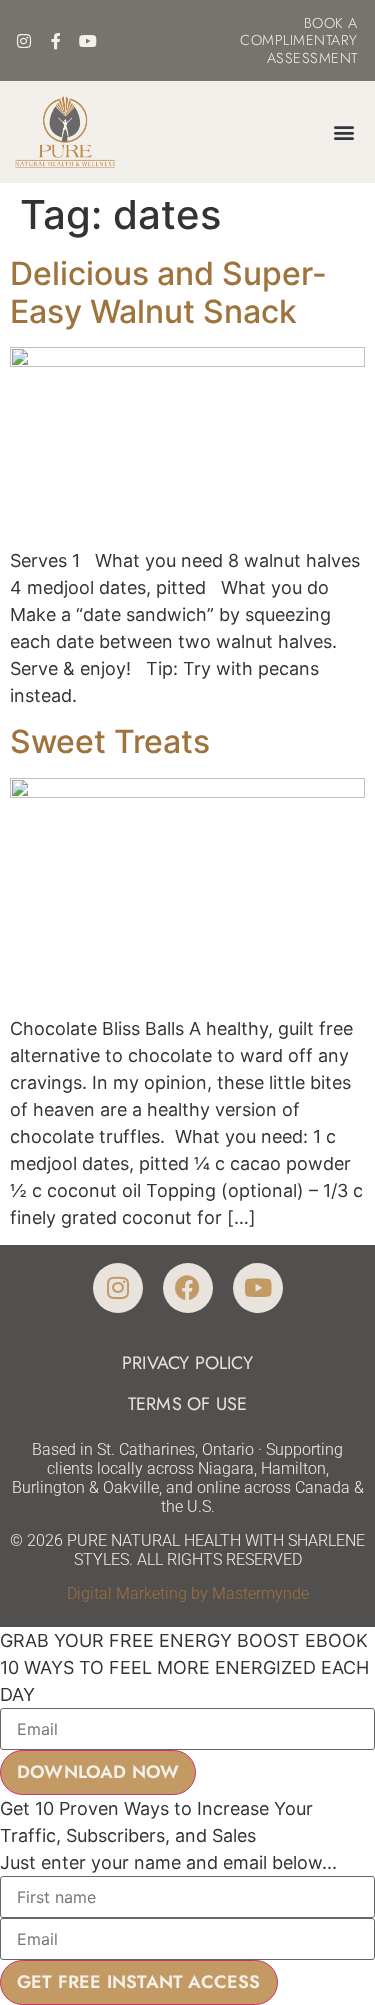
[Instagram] (24, 41)
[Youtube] (88, 41)
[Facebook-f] (56, 41)
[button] (343, 131)
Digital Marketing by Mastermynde (188, 1593)
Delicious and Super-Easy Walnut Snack (168, 292)
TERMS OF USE (187, 1404)
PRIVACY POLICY (187, 1363)
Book (324, 23)
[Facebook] (188, 1288)
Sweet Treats (110, 741)
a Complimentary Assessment (299, 40)
